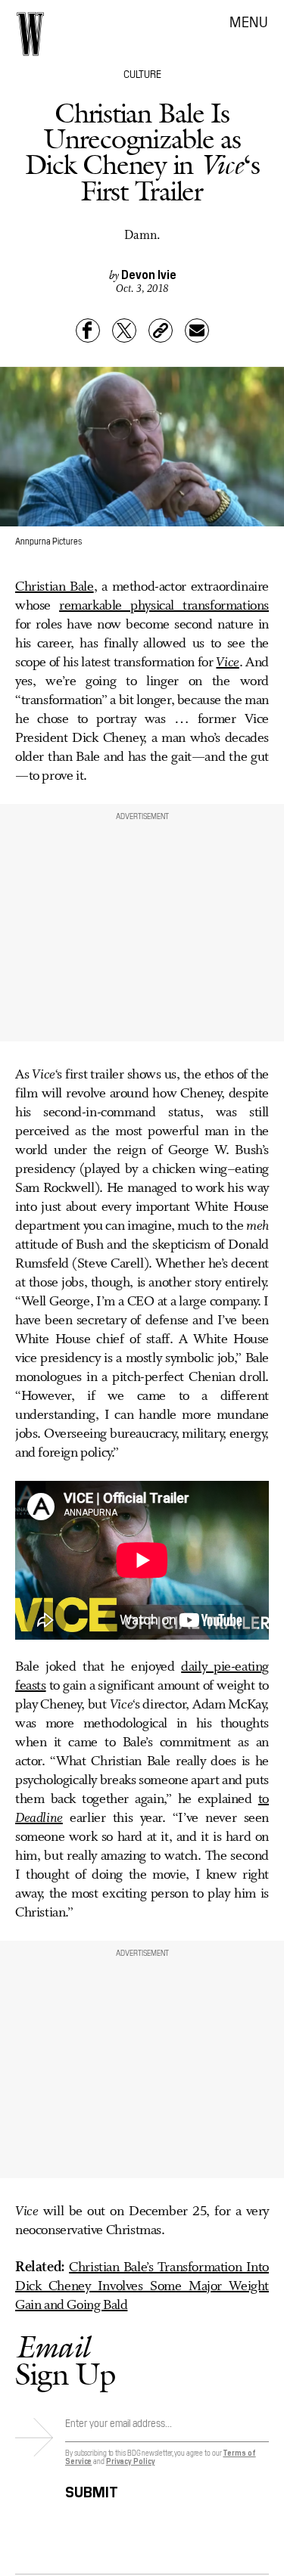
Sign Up (65, 2360)
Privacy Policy (131, 2461)
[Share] (88, 331)
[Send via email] (197, 331)
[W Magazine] (30, 34)
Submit (92, 2489)
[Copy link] (161, 331)
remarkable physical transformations (164, 606)
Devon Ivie (149, 274)
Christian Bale (55, 587)
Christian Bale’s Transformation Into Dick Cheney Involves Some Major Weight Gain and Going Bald (142, 2286)
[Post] (124, 331)
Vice (227, 663)
